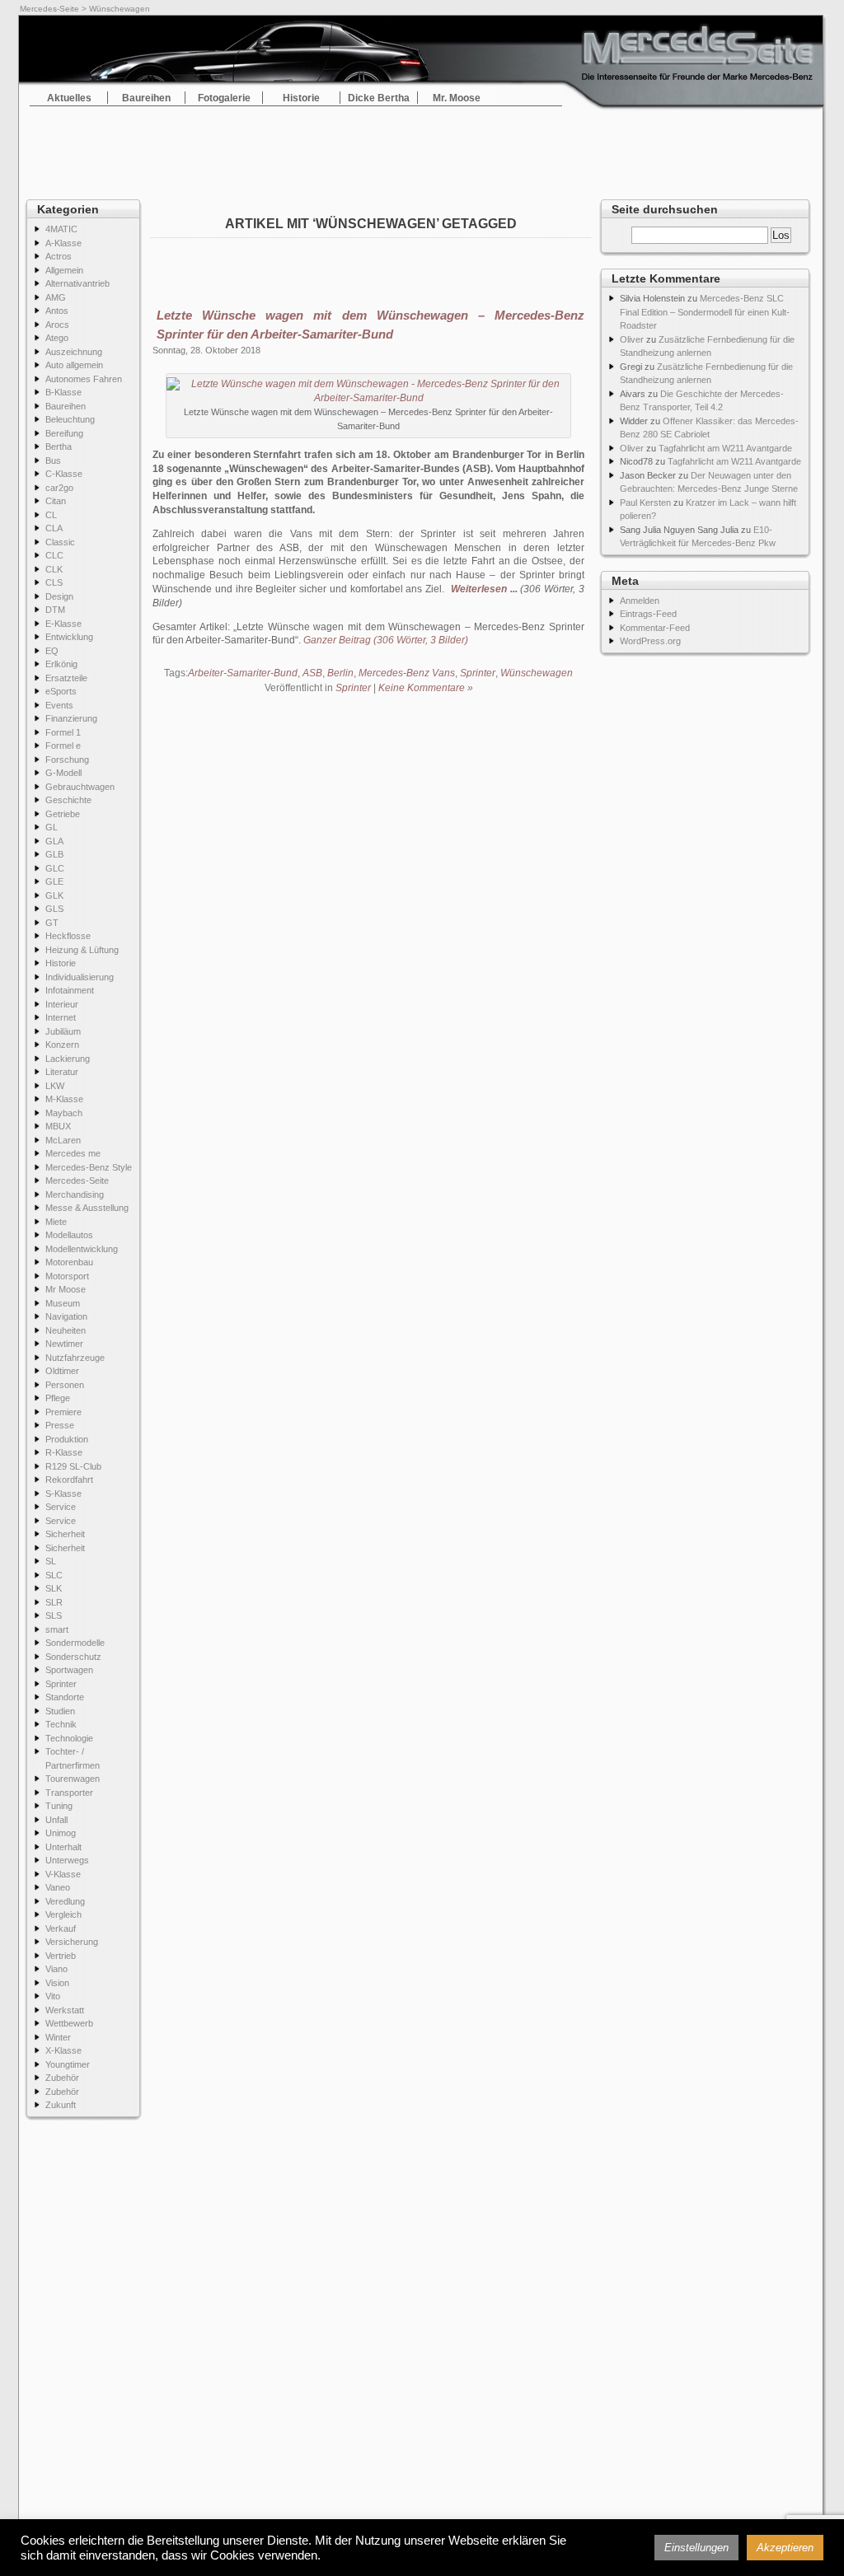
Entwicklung (69, 637)
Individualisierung (80, 977)
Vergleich (63, 1914)
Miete (56, 1222)
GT (52, 923)
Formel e (63, 746)
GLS (54, 909)
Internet (61, 1017)
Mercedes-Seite (49, 9)
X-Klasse (63, 2050)
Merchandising (75, 1194)
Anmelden (640, 601)
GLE (54, 881)
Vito (53, 1996)
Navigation (66, 1316)
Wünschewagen (537, 673)
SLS (54, 1615)
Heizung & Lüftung (82, 950)
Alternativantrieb (77, 283)
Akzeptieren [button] (785, 2548)
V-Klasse (63, 1874)
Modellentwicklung (82, 1249)
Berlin (340, 673)
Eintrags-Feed (648, 614)
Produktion (67, 1439)
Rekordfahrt (69, 1480)
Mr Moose (66, 1289)
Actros (59, 256)
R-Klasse (64, 1452)
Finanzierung (71, 718)
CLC (54, 555)
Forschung (67, 760)
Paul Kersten (645, 503)
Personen (65, 1385)
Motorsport (67, 1276)
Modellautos (69, 1235)
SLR (54, 1602)
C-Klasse (64, 474)
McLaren (63, 1140)
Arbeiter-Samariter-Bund (243, 673)
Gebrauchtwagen (80, 787)
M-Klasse (64, 1099)
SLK (54, 1588)
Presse (60, 1425)
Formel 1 (63, 732)
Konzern (62, 1045)
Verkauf (61, 1928)
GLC (55, 868)
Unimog (61, 1833)
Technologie (69, 1738)
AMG (56, 297)
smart (57, 1629)
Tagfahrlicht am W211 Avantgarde (725, 448)
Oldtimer (62, 1371)
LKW (55, 1086)
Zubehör (62, 2078)
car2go (59, 488)
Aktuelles (69, 98)
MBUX (58, 1126)
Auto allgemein (74, 365)
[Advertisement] (422, 148)
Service (61, 1507)
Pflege (58, 1398)
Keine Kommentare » (426, 688)
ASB (312, 673)
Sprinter (61, 1684)
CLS (54, 582)
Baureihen (146, 98)
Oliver (632, 339)
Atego (57, 338)
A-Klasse (63, 243)
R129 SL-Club (73, 1466)
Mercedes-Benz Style (89, 1167)
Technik (61, 1724)
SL (51, 1561)
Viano (56, 1969)
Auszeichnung (74, 352)
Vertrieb (61, 1956)
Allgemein (64, 270)
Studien (60, 1711)
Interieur (62, 1004)
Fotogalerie (224, 98)
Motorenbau (69, 1262)
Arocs (57, 325)
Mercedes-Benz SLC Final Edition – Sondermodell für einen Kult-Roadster (705, 312)
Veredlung (65, 1901)
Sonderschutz (73, 1657)
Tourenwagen (73, 1779)
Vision (57, 1983)
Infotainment (70, 990)
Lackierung (68, 1059)
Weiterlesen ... (484, 589)
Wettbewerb (69, 2023)
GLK (54, 895)
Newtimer (64, 1344)
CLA (54, 528)
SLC (54, 1575)
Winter (58, 2037)
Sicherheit (65, 1534)
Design (59, 596)
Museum (63, 1303)
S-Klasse (63, 1494)
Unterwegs (67, 1860)
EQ (52, 651)
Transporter (69, 1793)
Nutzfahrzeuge (75, 1358)
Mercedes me (73, 1153)
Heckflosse (68, 936)
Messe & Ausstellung (87, 1208)
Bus (53, 461)
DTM (55, 610)
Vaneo (58, 1887)
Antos (57, 311)
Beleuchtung (70, 419)
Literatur (62, 1072)
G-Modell (63, 773)
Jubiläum (63, 1031)
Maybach (64, 1113)
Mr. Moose (457, 98)
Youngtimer (68, 2064)
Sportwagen (69, 1670)
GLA (54, 841)
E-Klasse (63, 624)
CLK (54, 569)
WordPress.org (650, 641)
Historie (301, 98)
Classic (60, 542)
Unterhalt (63, 1847)
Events (59, 705)
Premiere (63, 1412)
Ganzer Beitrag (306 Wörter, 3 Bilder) (386, 640)
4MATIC (61, 229)
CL (51, 515)
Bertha (59, 446)
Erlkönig (61, 664)
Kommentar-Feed (655, 628)
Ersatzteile (66, 678)
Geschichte (68, 800)
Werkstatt (65, 2010)
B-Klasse (63, 392)
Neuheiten (66, 1330)
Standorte (65, 1697)
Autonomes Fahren (84, 379)
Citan (56, 501)
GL (52, 827)
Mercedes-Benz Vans (407, 673)
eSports (61, 691)
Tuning (59, 1806)
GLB (54, 854)
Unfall (56, 1820)
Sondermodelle (75, 1643)
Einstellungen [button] (696, 2548)
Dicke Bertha (379, 98)
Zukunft (61, 2105)
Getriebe (63, 814)
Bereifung (64, 433)
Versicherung (72, 1942)
